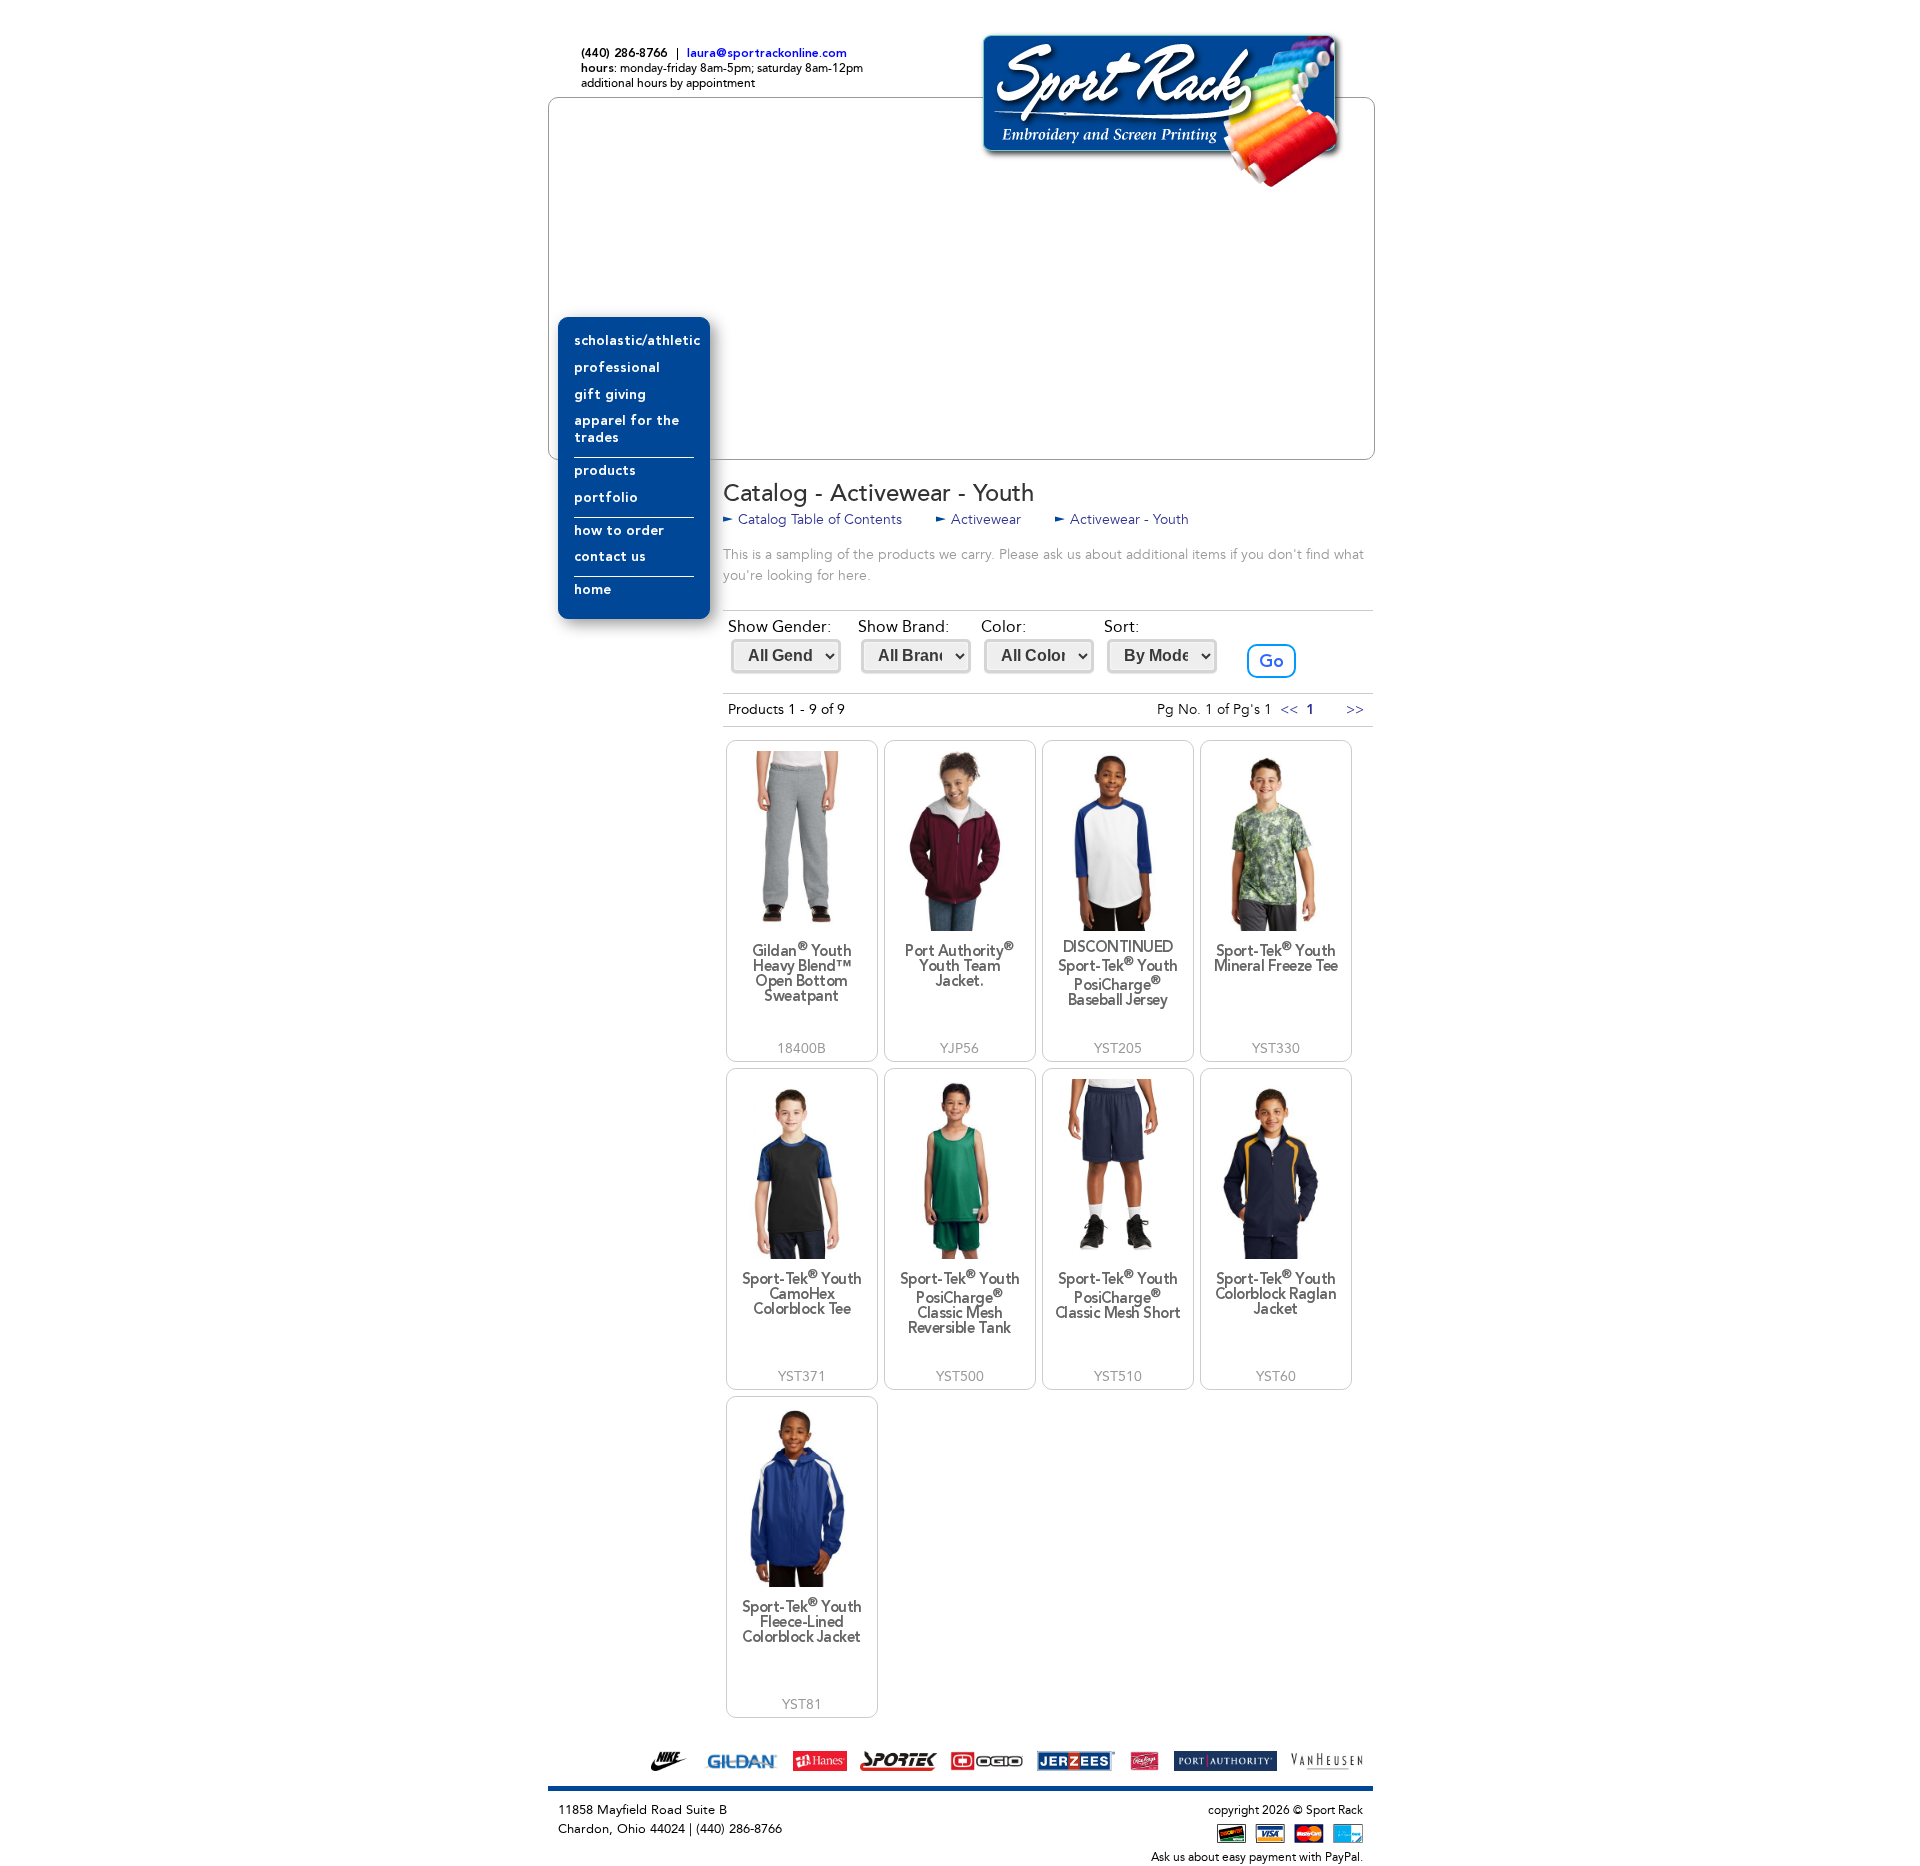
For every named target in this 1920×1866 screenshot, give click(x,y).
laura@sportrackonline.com (767, 54)
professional (617, 368)
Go (1271, 662)
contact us (610, 557)
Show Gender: (779, 626)
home (592, 590)
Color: (1003, 626)
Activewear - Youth (1129, 519)
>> (1355, 709)
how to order (619, 531)
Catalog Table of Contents (820, 519)
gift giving (610, 395)
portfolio (606, 498)
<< (1289, 709)
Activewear (986, 519)
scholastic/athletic (637, 341)
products (605, 471)
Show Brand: (903, 626)
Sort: (1121, 626)
